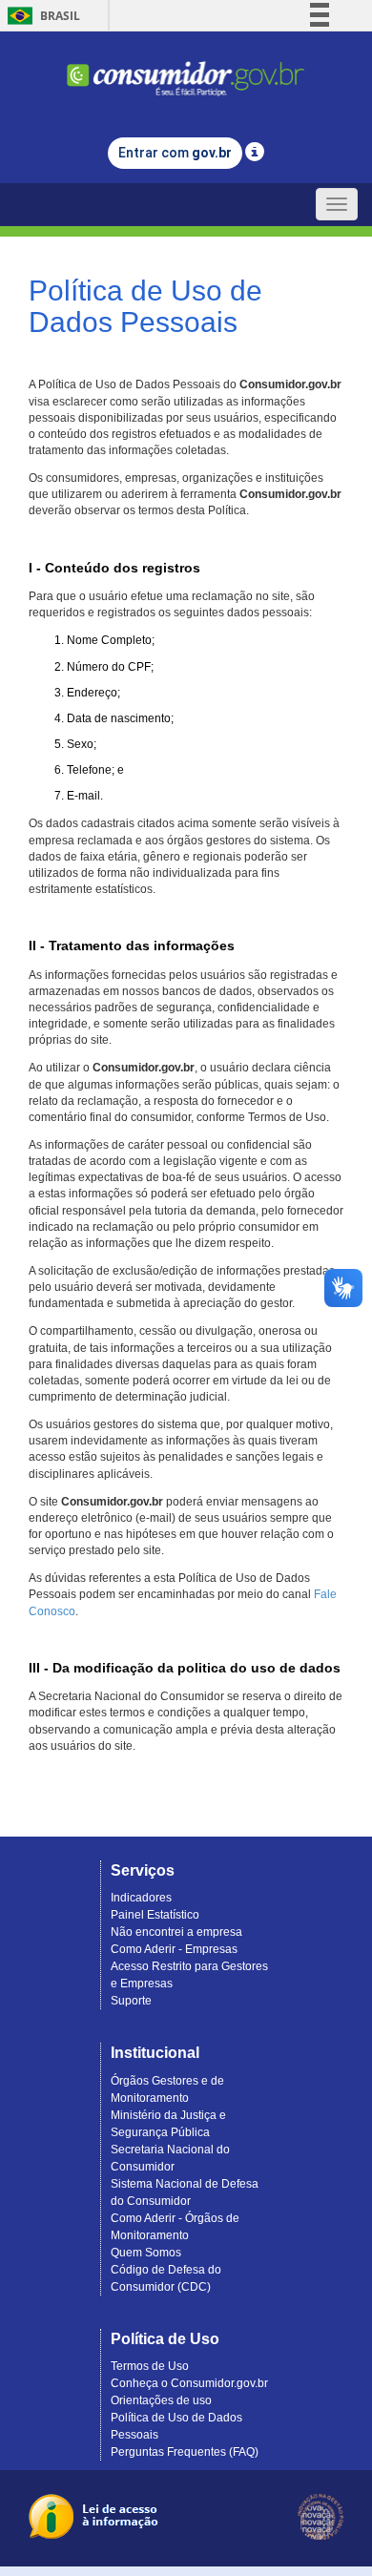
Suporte (131, 2001)
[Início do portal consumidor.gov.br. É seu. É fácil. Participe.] (186, 70)
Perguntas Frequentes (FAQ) (185, 2452)
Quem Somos (146, 2253)
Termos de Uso (150, 2366)
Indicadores (141, 1898)
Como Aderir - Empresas (174, 1949)
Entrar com (175, 153)
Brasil (41, 16)
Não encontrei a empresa (176, 1932)
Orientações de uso (161, 2400)
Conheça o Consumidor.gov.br (189, 2383)
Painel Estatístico (155, 1915)
